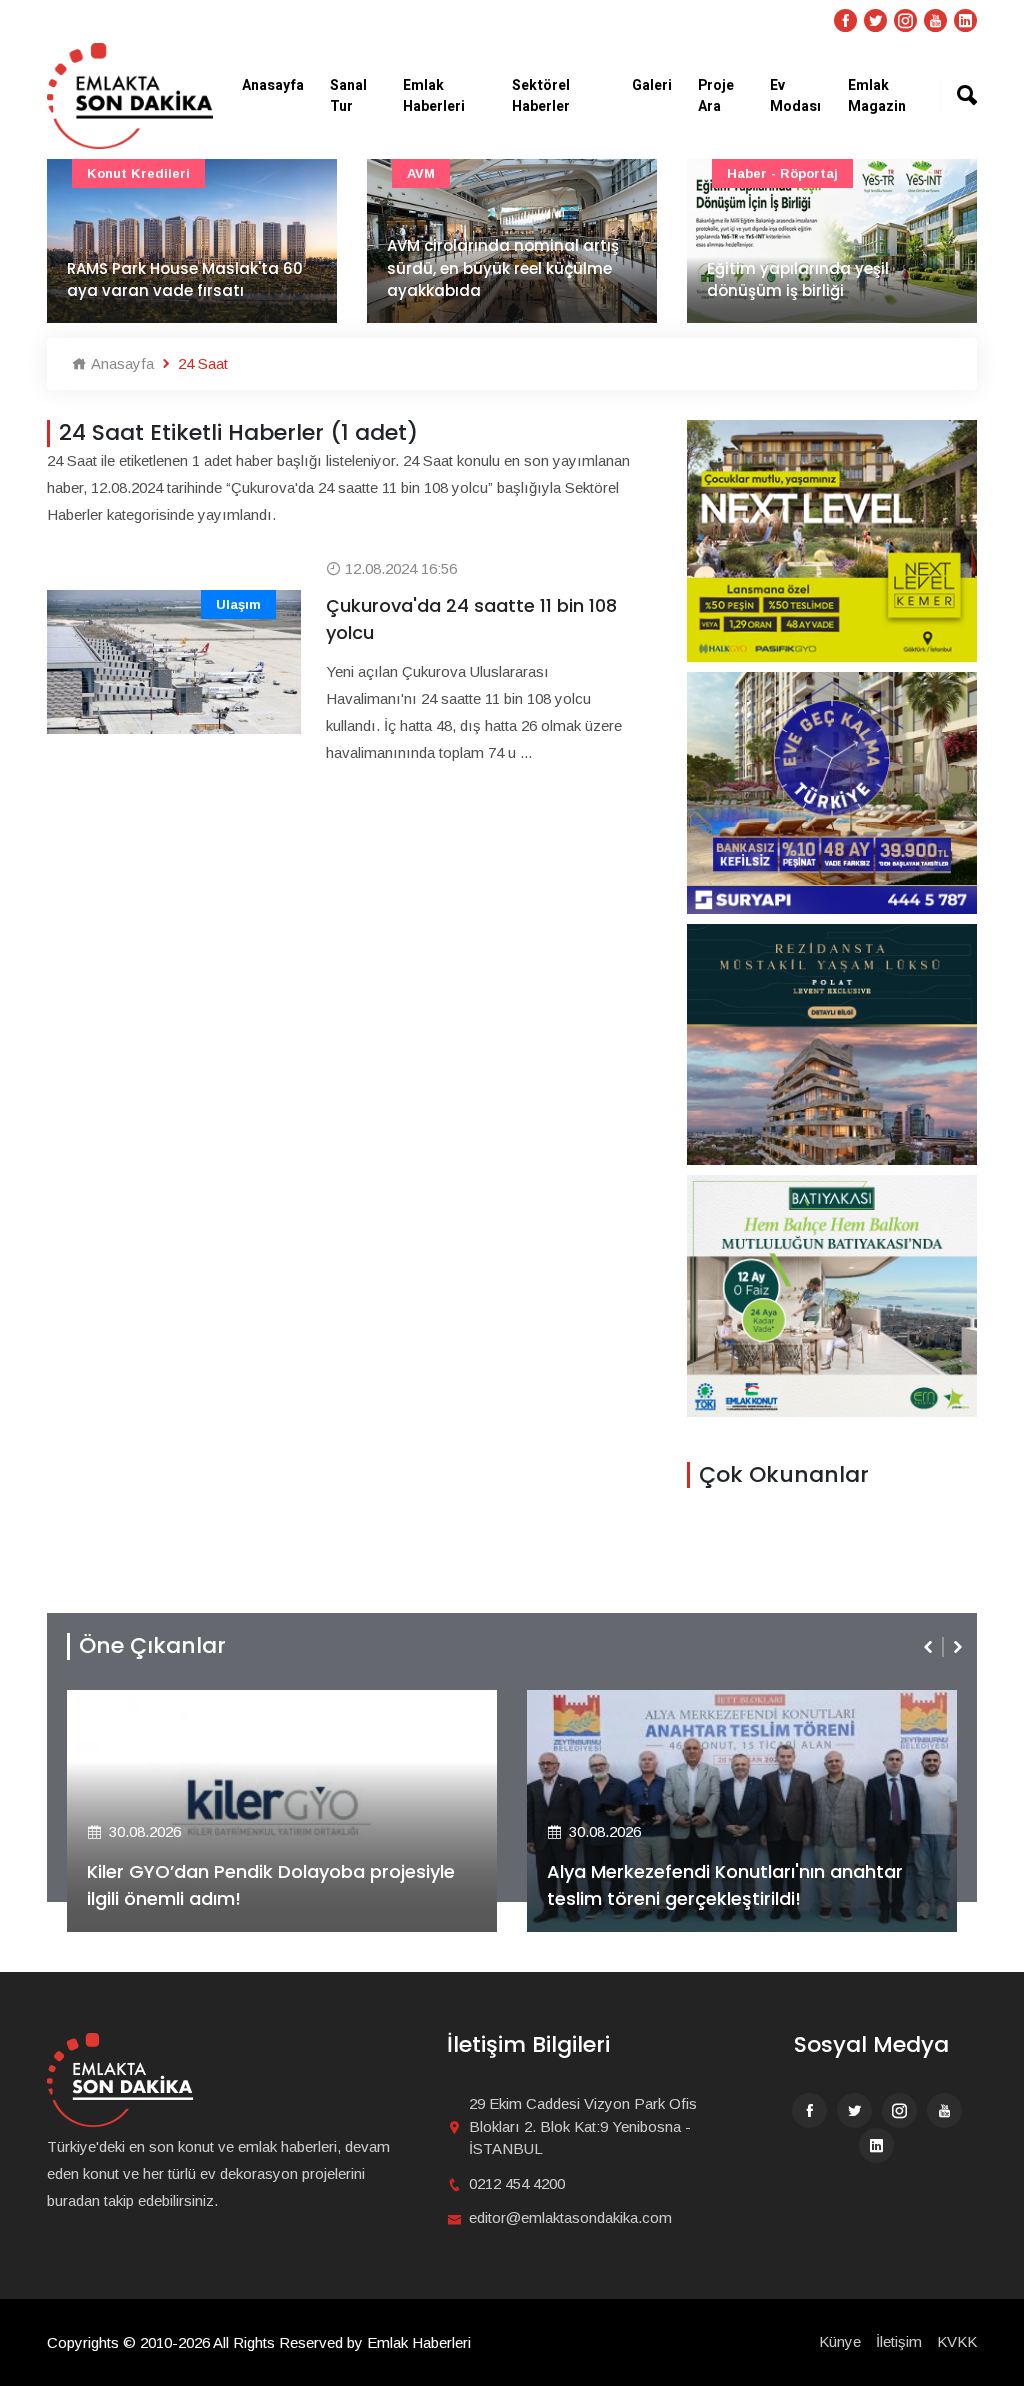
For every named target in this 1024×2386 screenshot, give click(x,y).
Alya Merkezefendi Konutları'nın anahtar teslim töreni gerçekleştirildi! (725, 1885)
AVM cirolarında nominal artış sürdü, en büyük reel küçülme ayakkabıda (503, 268)
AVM (421, 173)
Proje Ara (716, 96)
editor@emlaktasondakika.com (570, 2217)
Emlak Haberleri (434, 96)
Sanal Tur (348, 96)
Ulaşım (238, 604)
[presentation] (930, 1647)
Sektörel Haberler (541, 96)
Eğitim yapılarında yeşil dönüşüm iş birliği (798, 280)
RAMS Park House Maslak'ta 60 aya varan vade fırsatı (185, 280)
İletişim (899, 2341)
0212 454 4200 (517, 2183)
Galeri (652, 85)
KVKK (957, 2341)
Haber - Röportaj (782, 173)
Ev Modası (795, 96)
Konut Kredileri (138, 173)
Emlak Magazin (877, 96)
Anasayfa (273, 85)
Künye (840, 2341)
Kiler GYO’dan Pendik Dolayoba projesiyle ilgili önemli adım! (271, 1885)
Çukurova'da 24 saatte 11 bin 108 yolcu (471, 619)
